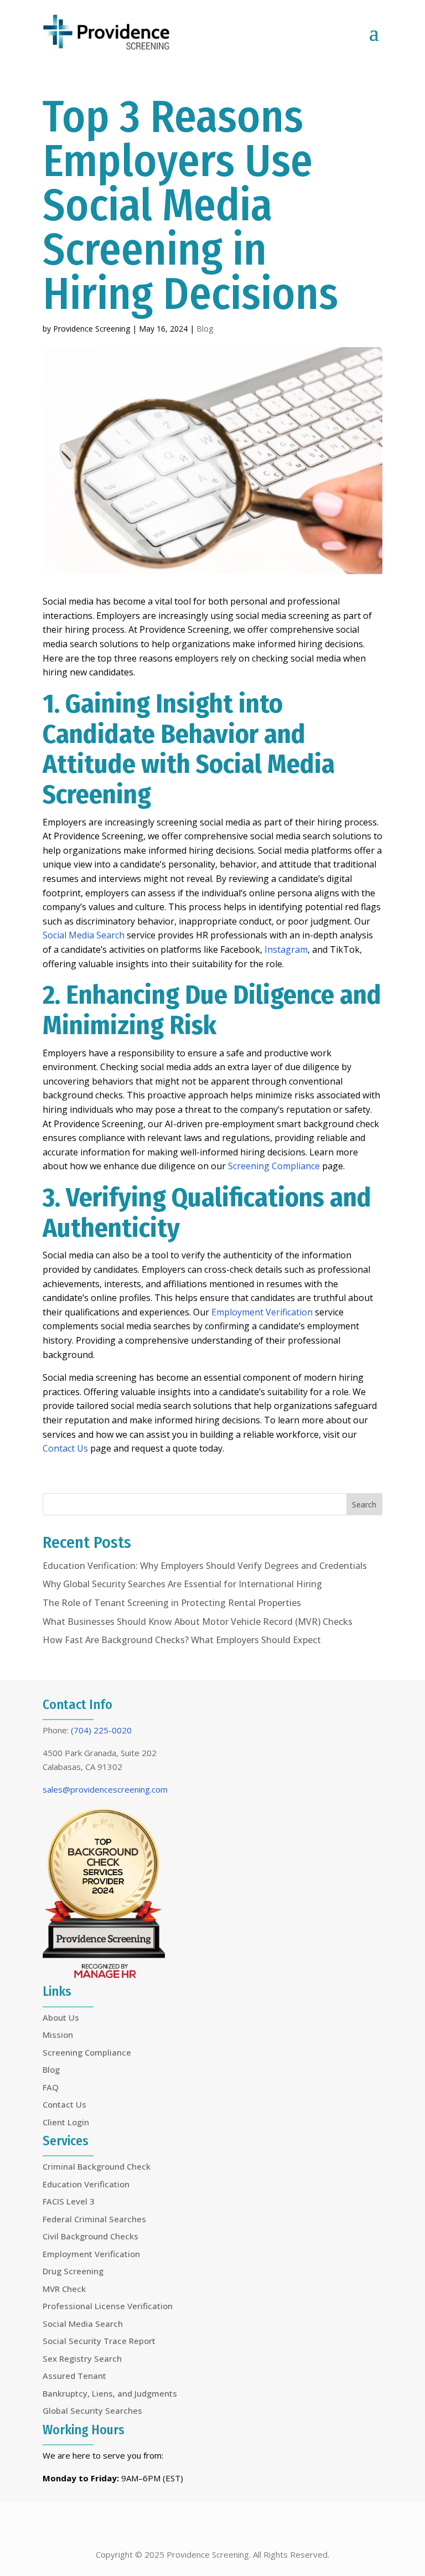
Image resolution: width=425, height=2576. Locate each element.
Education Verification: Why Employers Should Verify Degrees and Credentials (205, 1566)
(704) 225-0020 (101, 1730)
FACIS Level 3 (69, 2201)
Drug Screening (73, 2271)
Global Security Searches (92, 2410)
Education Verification (86, 2184)
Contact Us (65, 1448)
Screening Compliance (274, 1166)
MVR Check (64, 2289)
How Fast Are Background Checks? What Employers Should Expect (182, 1640)
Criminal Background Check (97, 2166)
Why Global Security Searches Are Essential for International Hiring (182, 1584)
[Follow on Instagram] (239, 2527)
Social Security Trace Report (99, 2341)
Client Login (66, 2122)
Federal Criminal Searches (94, 2219)
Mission (58, 2035)
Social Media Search (84, 935)
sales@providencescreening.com (105, 1789)
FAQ (51, 2087)
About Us (61, 2017)
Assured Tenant (74, 2376)
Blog (205, 329)
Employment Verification (262, 1312)
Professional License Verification (108, 2306)
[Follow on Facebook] (186, 2527)
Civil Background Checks (90, 2236)
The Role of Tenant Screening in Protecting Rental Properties (172, 1603)
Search (364, 1504)
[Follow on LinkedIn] (212, 2527)
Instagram (286, 949)
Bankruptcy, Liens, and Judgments (110, 2393)
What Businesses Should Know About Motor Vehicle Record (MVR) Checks (198, 1622)
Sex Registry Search (82, 2358)
